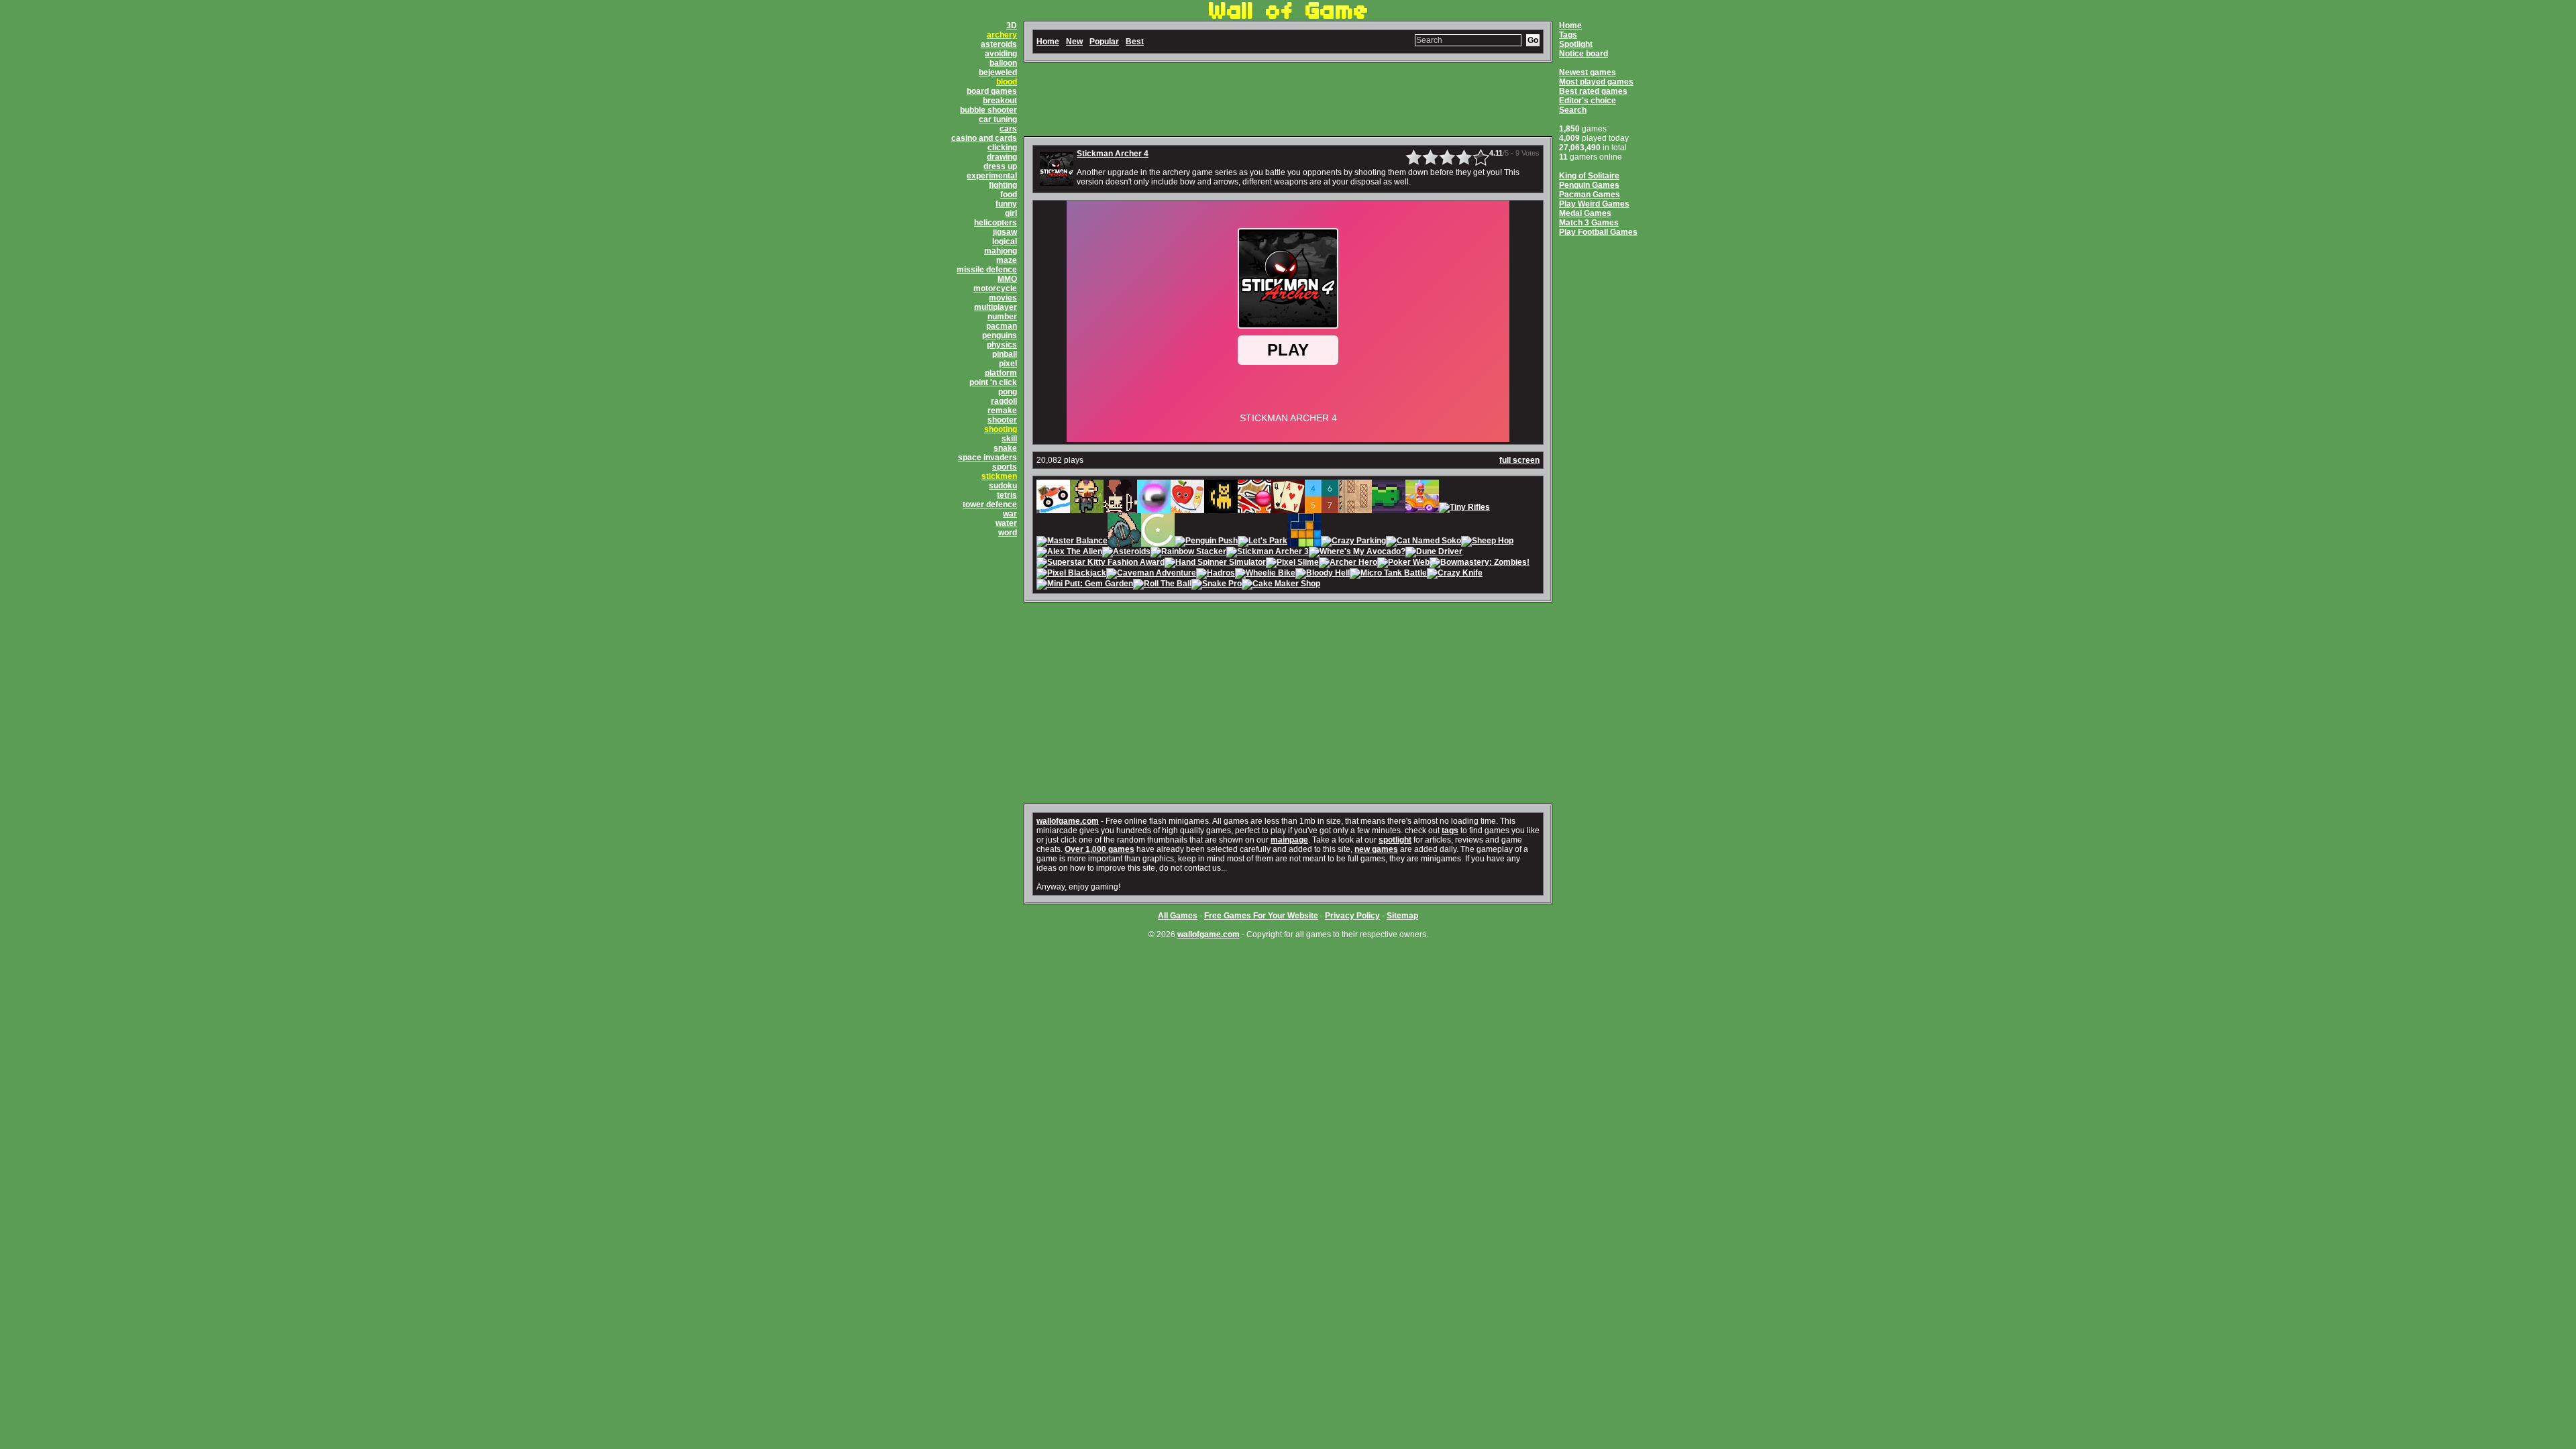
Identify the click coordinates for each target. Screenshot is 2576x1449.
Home (1570, 25)
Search (1573, 110)
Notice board (1584, 54)
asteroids (999, 44)
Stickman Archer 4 (1113, 154)
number (1002, 317)
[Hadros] (1216, 574)
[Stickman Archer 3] (1268, 553)
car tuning (998, 119)
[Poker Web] (1403, 563)
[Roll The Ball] (1162, 585)
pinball (1005, 354)
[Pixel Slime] (1292, 563)
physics (1002, 345)
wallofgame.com (1068, 821)
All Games (1178, 916)
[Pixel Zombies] (1087, 508)
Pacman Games (1590, 195)
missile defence (987, 270)
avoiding (1001, 54)
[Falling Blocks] (1304, 542)
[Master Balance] (1072, 542)
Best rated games (1593, 91)
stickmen (999, 476)
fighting (1003, 185)
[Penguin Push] (1206, 542)
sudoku (1003, 486)
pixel (1008, 364)
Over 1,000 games (1099, 849)
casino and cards (984, 138)
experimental (992, 176)
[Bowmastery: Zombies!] (1480, 563)
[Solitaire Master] (1288, 508)
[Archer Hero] (1348, 563)
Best (1135, 42)
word (1008, 533)
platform (1001, 373)
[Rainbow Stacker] (1188, 553)
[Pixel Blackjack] (1071, 574)
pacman (1002, 326)
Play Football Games (1598, 232)
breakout (1000, 101)
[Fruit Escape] (1187, 508)
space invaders (987, 458)
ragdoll (1004, 401)
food (1009, 195)
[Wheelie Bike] (1265, 574)
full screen (1519, 460)
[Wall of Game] (1288, 16)
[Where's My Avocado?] (1357, 553)
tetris (1007, 495)
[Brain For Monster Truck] (1053, 508)
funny (1006, 204)
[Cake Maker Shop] (1281, 585)
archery (1002, 35)
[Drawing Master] (1355, 508)
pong (1008, 392)
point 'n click (993, 382)
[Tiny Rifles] (1464, 508)
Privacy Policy (1352, 916)
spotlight (1395, 840)
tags (1450, 830)
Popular (1104, 42)
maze (1007, 260)
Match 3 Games (1589, 223)
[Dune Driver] (1434, 553)
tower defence (990, 504)
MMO (1007, 279)
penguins (1000, 335)
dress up (1000, 166)
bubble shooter (988, 110)
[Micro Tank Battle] (1388, 574)
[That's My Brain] (1124, 542)
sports (1005, 467)
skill (1009, 439)
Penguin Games (1589, 185)
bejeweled (998, 72)
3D (1012, 25)
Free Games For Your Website (1261, 916)
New (1074, 42)
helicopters (996, 223)
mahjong (1001, 251)
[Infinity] (1158, 542)
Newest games (1588, 72)
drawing (1002, 157)
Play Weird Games (1594, 204)
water (1006, 523)
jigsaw (1005, 232)
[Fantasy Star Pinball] (1154, 508)
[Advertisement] (1288, 99)
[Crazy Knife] (1455, 574)
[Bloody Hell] (1323, 574)
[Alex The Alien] (1069, 553)
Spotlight (1576, 44)
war (1010, 514)
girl (1011, 213)
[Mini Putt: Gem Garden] (1085, 585)
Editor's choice (1588, 101)
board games (992, 91)
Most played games (1596, 82)
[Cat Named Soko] (1424, 542)
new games (1376, 849)
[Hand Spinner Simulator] (1215, 563)
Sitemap (1402, 916)
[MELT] (1120, 508)
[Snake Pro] (1217, 585)
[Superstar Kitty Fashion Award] (1101, 563)
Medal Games (1585, 213)
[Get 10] (1322, 508)
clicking (1002, 148)
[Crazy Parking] (1353, 542)
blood (1007, 82)
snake (1005, 448)
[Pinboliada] (1254, 508)
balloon (1003, 63)
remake (1002, 411)
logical (1005, 241)
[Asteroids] (1126, 553)
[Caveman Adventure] (1151, 574)
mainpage (1289, 840)
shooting (1001, 429)
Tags (1568, 35)
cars (1008, 129)
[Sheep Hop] (1487, 542)
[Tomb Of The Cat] (1221, 508)
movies (1003, 298)
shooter (1002, 420)
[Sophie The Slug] (1389, 508)
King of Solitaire (1589, 176)
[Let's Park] (1263, 542)
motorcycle (995, 288)
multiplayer (996, 307)
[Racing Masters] (1422, 508)
